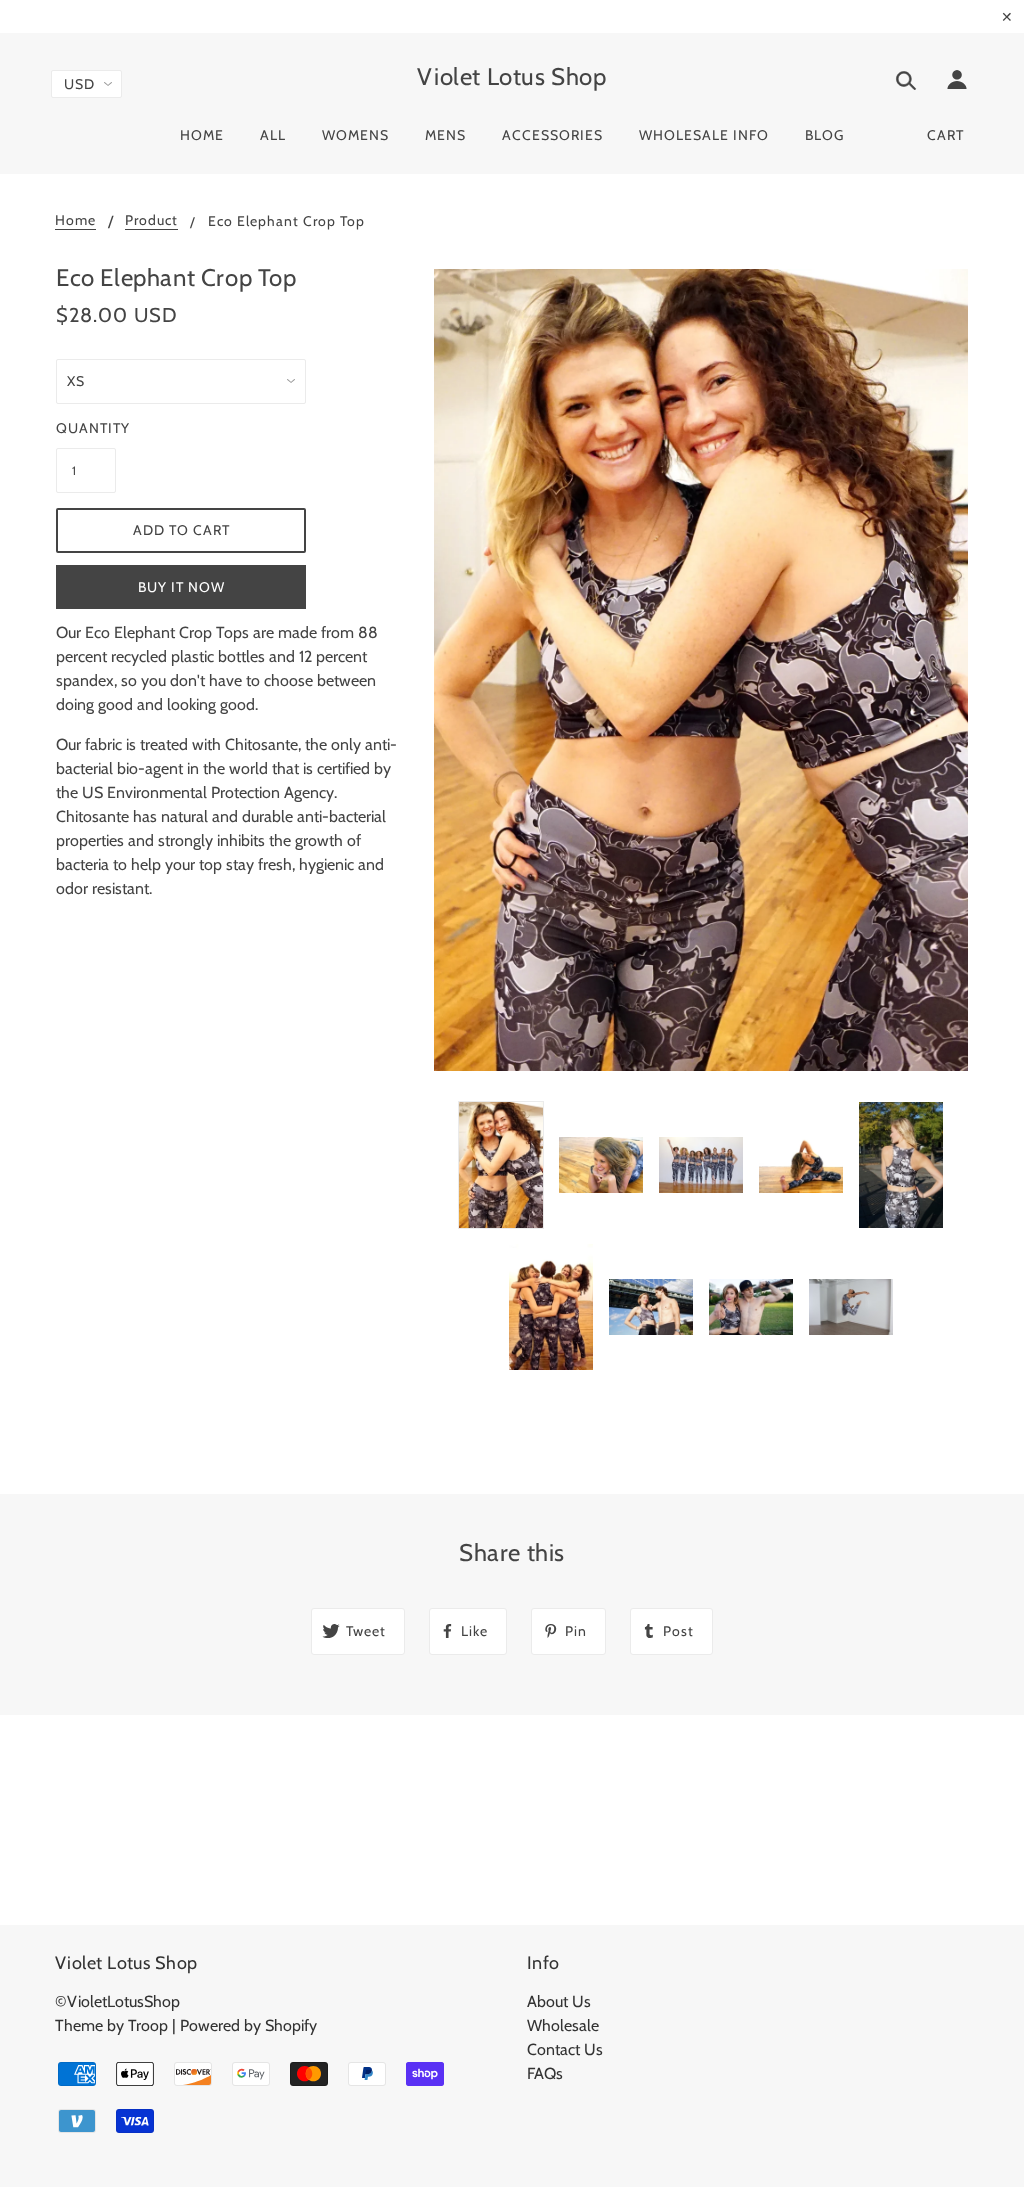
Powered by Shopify (248, 2025)
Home (75, 221)
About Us (559, 2001)
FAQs (545, 2073)
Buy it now (181, 587)
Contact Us (565, 2049)
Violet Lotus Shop (511, 76)
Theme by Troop (111, 2025)
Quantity (86, 428)
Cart (945, 135)
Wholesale (563, 2025)
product (151, 221)
